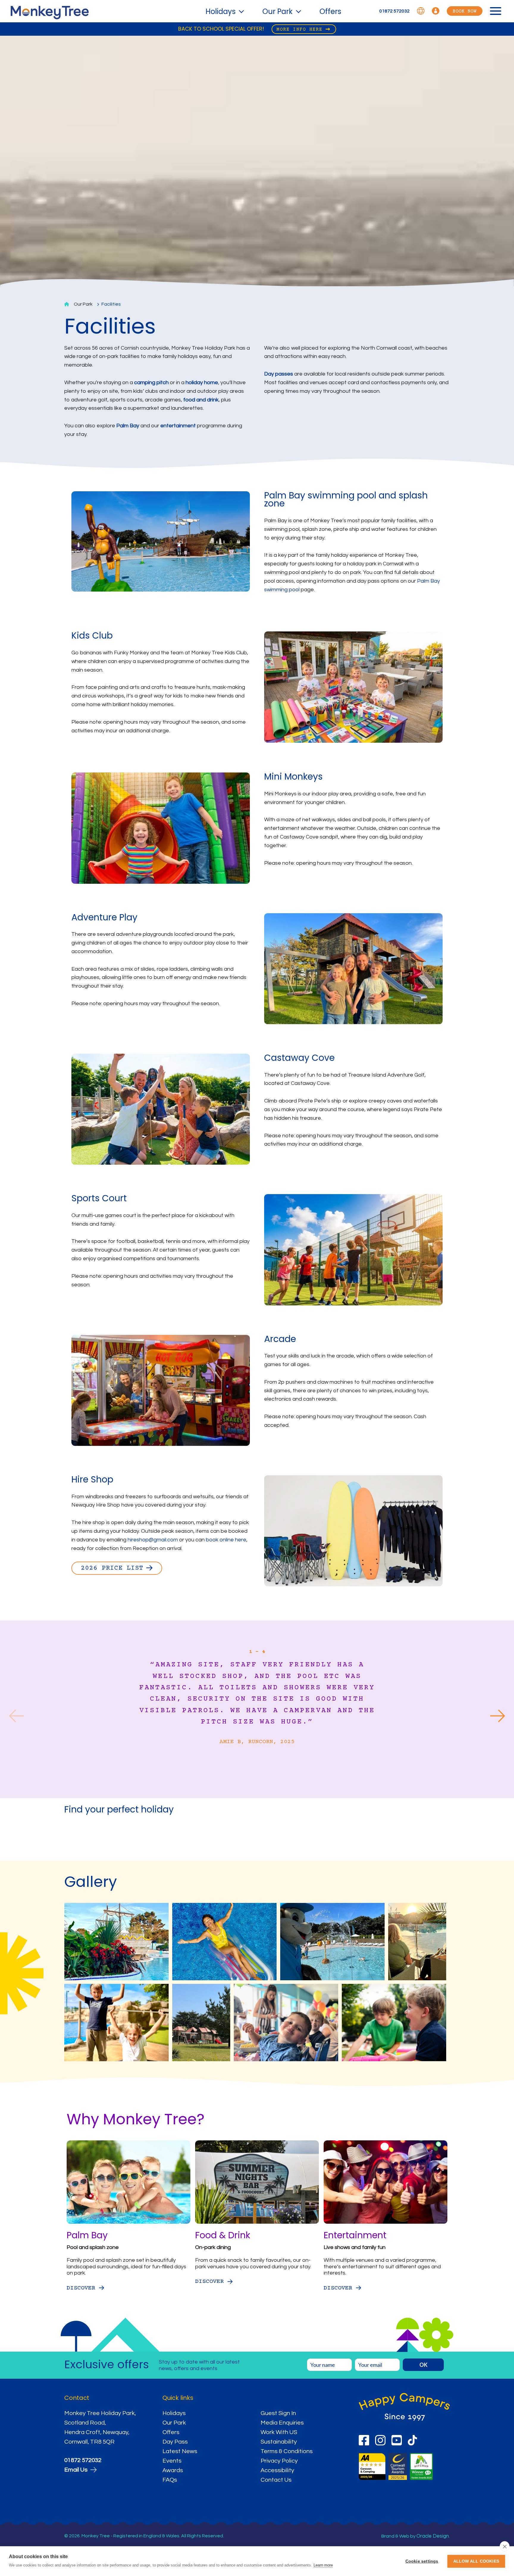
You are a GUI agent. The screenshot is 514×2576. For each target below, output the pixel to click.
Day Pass (175, 2442)
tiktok (413, 2440)
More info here (300, 29)
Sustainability (279, 2442)
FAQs (170, 2480)
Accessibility (277, 2470)
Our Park (278, 11)
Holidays (221, 11)
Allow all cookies (476, 2561)
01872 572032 (394, 11)
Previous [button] (16, 1717)
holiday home (202, 383)
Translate (421, 11)
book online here (226, 1540)
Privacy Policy (279, 2461)
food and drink (201, 400)
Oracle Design (433, 2536)
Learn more (323, 2565)
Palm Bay (128, 426)
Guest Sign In (278, 2413)
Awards (173, 2470)
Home (67, 304)
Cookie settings (422, 2561)
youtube (397, 2440)
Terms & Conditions (287, 2451)
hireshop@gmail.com (153, 1540)
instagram (380, 2440)
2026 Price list (112, 1568)
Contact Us (276, 2480)
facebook (364, 2440)
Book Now (465, 11)
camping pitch (151, 383)
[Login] (436, 11)
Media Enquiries (282, 2423)
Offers (330, 11)
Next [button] (498, 1717)
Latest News (180, 2451)
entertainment (178, 426)
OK (423, 2365)
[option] (257, 1714)
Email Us (76, 2470)
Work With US (279, 2432)
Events (172, 2461)
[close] (505, 2546)
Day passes (279, 374)
